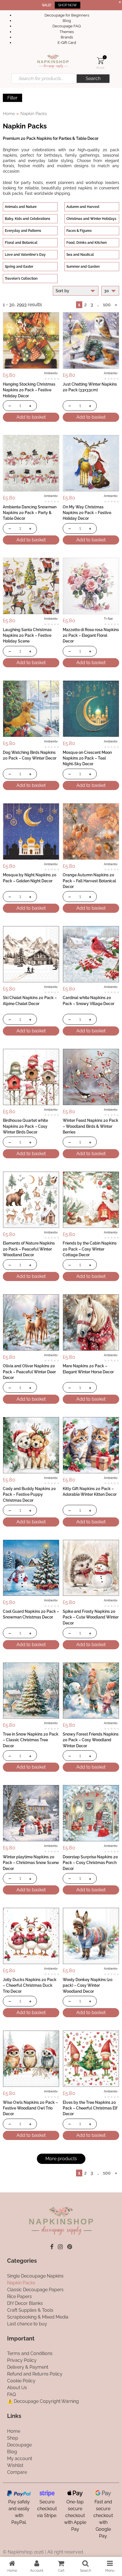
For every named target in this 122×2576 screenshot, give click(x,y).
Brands (67, 37)
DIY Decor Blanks (25, 2303)
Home (9, 113)
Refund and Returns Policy (35, 2374)
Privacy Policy (22, 2360)
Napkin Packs (21, 2283)
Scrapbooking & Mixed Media (38, 2317)
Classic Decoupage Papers (35, 2290)
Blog (67, 21)
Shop (13, 2438)
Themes (67, 32)
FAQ (11, 2394)
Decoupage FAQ (67, 26)
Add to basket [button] (31, 417)
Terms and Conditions (30, 2353)
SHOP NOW (68, 5)
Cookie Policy (21, 2381)
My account (20, 2459)
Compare (17, 2472)
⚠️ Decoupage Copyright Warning (43, 2401)
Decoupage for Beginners (67, 15)
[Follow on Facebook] (52, 2247)
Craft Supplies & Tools (30, 2310)
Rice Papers (19, 2296)
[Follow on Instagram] (60, 2247)
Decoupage (19, 2445)
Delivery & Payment (28, 2367)
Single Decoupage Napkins (35, 2276)
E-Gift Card (67, 43)
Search (93, 78)
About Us (17, 2388)
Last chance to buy (27, 2324)
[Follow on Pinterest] (70, 2247)
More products (61, 2159)
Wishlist (15, 2465)
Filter (12, 98)
